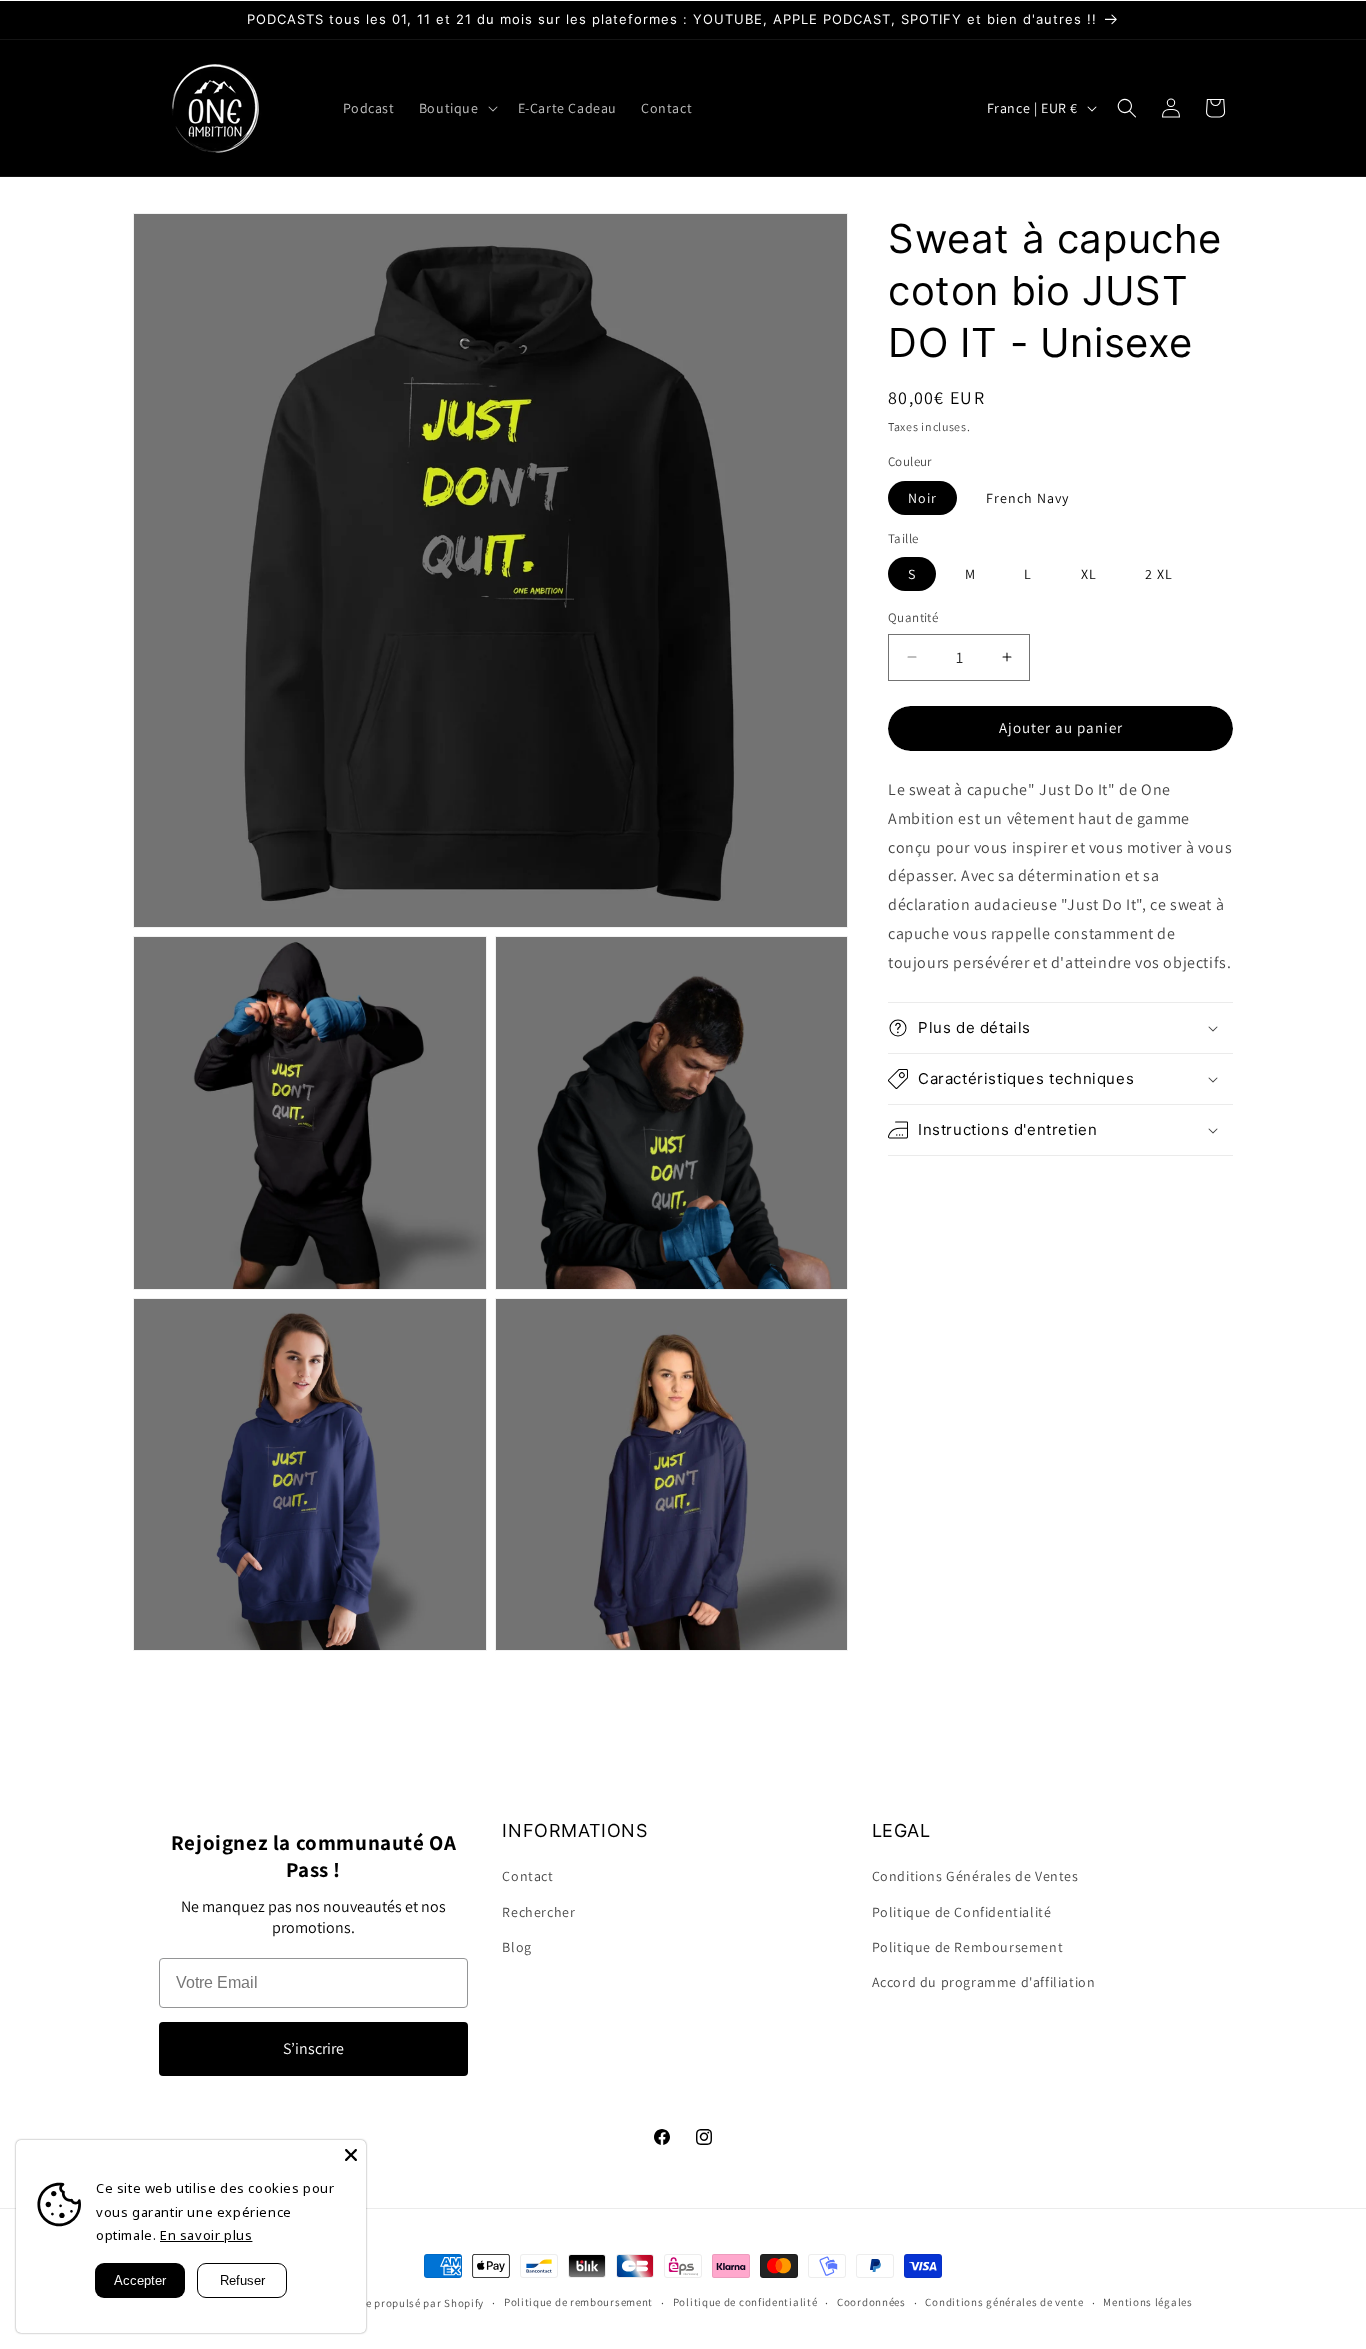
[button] (456, 108)
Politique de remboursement (578, 2302)
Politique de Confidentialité (962, 1912)
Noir (922, 498)
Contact (527, 1876)
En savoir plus (206, 2235)
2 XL (1159, 574)
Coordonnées (871, 2302)
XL (1089, 574)
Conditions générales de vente (1004, 2302)
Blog (516, 1947)
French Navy (1027, 498)
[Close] (351, 2155)
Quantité (913, 617)
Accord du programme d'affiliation (984, 1982)
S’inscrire (313, 2048)
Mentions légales (1147, 2302)
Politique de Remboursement (968, 1947)
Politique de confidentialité (745, 2302)
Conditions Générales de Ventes (975, 1876)
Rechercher (538, 1912)
